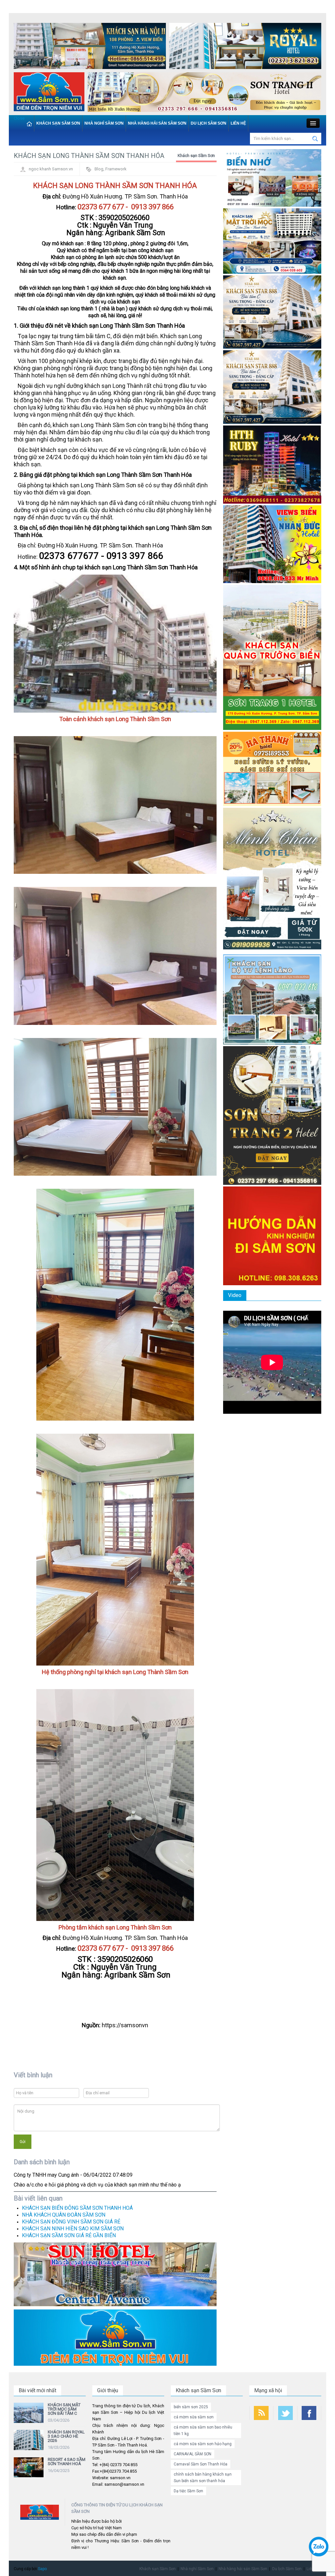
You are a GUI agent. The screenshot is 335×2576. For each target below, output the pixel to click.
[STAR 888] (272, 387)
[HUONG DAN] (272, 1235)
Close (19, 118)
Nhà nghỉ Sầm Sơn (104, 123)
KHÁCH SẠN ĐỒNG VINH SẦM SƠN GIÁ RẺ (71, 2222)
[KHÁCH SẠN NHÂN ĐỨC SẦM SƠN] (272, 544)
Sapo (42, 2569)
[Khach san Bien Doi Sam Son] (272, 312)
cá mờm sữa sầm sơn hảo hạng (203, 2444)
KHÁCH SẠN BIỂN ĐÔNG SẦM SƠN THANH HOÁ (77, 2208)
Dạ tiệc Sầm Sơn (188, 2491)
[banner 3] (49, 93)
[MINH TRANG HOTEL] (272, 880)
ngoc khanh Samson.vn (51, 169)
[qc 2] (115, 2337)
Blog (99, 169)
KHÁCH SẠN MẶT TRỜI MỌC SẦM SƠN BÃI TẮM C (64, 2409)
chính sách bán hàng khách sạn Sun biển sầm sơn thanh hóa (203, 2478)
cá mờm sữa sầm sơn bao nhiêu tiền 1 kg (203, 2430)
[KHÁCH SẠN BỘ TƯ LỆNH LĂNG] (272, 999)
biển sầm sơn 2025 (191, 2407)
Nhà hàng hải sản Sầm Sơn (157, 123)
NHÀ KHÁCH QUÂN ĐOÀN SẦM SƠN (64, 2215)
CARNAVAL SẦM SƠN (193, 2454)
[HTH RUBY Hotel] (272, 464)
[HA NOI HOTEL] (90, 47)
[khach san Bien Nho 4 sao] (272, 178)
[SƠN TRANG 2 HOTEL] (272, 1115)
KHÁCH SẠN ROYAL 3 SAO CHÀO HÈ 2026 (66, 2436)
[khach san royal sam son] (245, 47)
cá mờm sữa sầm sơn (194, 2417)
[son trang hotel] (204, 93)
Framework (116, 169)
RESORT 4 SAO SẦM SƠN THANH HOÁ (67, 2462)
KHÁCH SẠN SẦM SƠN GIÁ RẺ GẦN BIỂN (69, 2235)
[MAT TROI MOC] (272, 241)
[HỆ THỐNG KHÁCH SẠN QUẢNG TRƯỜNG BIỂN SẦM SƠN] (115, 2274)
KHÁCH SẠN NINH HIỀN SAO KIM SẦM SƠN (73, 2229)
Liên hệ (238, 123)
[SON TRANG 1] (272, 657)
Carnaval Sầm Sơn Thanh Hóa (201, 2464)
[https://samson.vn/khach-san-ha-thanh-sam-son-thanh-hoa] (272, 768)
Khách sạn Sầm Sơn (58, 123)
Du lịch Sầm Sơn (209, 123)
